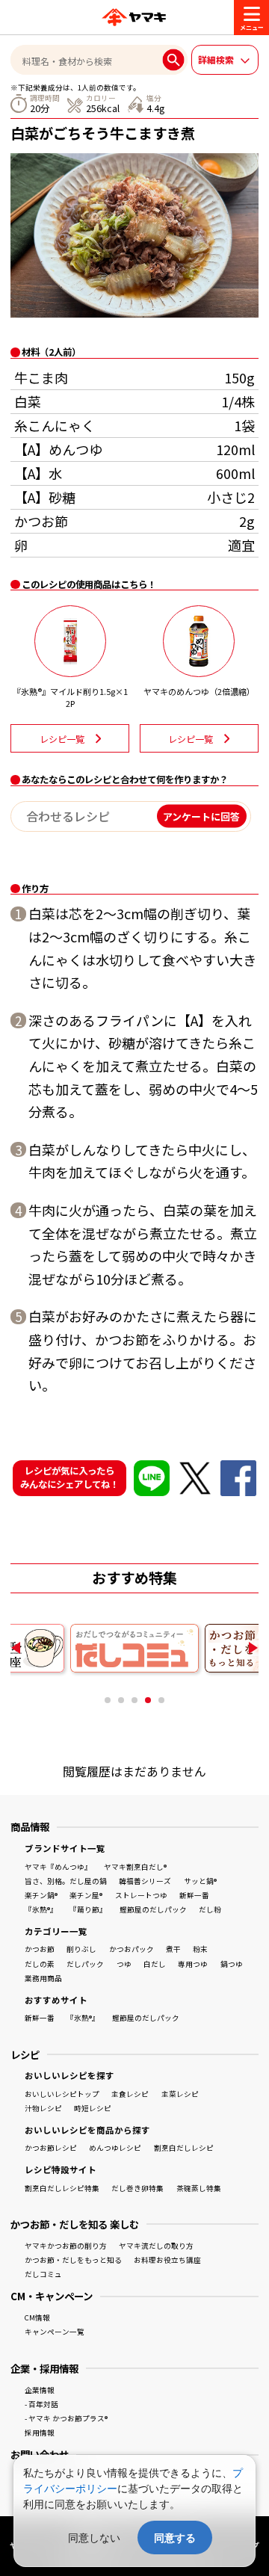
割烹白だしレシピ (184, 2148)
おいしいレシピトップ (62, 2094)
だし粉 (210, 1909)
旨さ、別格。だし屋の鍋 (66, 1881)
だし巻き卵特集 (137, 2188)
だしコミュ (43, 2274)
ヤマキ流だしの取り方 (156, 2246)
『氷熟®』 (41, 1909)
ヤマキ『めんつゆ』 (58, 1867)
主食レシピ (130, 2094)
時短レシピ (93, 2108)
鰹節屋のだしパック (153, 1909)
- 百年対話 (41, 2404)
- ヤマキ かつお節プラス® (66, 2418)
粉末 (200, 1949)
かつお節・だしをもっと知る (73, 2260)
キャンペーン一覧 (55, 2332)
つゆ (124, 1964)
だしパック (85, 1964)
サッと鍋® (200, 1881)
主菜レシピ (180, 2094)
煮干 (173, 1949)
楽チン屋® (86, 1895)
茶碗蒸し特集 (199, 2188)
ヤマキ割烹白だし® (135, 1867)
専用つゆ (193, 1964)
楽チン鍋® (41, 1895)
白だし (155, 1964)
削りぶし (81, 1949)
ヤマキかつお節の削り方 (66, 2246)
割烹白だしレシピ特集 (62, 2188)
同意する (175, 2538)
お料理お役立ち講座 (167, 2260)
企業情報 (40, 2390)
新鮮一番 (194, 1895)
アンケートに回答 (201, 816)
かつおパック (132, 1949)
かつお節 (40, 1949)
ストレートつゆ (141, 1895)
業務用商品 (43, 1978)
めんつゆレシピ (115, 2148)
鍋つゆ (232, 1964)
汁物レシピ (43, 2108)
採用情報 (40, 2433)
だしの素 (40, 1964)
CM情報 (37, 2317)
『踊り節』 (88, 1909)
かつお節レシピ (51, 2148)
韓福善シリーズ (145, 1881)
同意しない (94, 2538)
